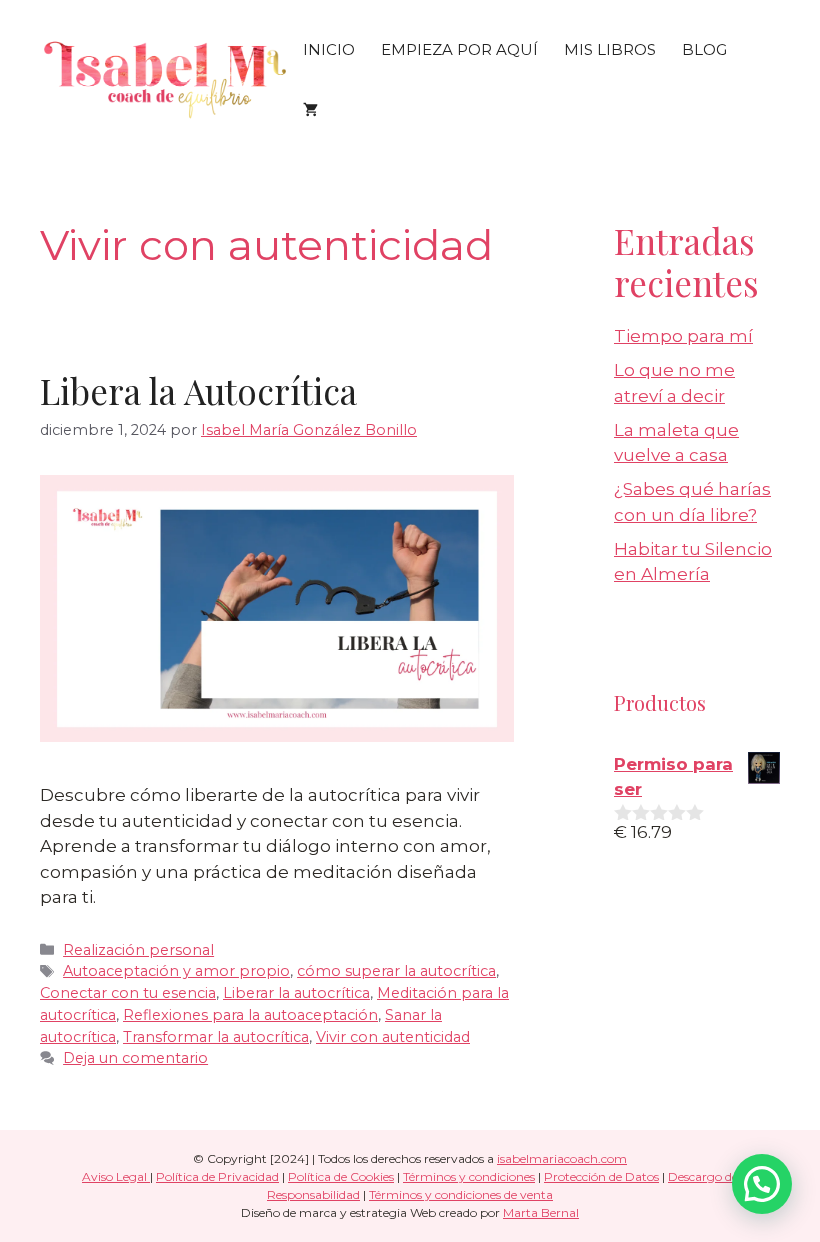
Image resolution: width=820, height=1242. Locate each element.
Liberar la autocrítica (296, 993)
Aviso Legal (116, 1176)
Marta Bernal (541, 1212)
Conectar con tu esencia (128, 993)
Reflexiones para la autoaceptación (250, 1015)
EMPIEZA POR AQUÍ (459, 49)
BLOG (704, 49)
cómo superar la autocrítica (396, 971)
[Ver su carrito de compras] (310, 110)
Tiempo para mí (683, 336)
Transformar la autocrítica (216, 1037)
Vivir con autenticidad (393, 1037)
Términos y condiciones (469, 1176)
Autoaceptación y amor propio (176, 971)
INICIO (329, 49)
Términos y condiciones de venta (461, 1194)
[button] (762, 1184)
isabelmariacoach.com (562, 1158)
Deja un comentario (135, 1058)
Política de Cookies (341, 1176)
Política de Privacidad (217, 1176)
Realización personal (138, 950)
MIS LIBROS (610, 49)
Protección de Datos (601, 1176)
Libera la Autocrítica (198, 390)
